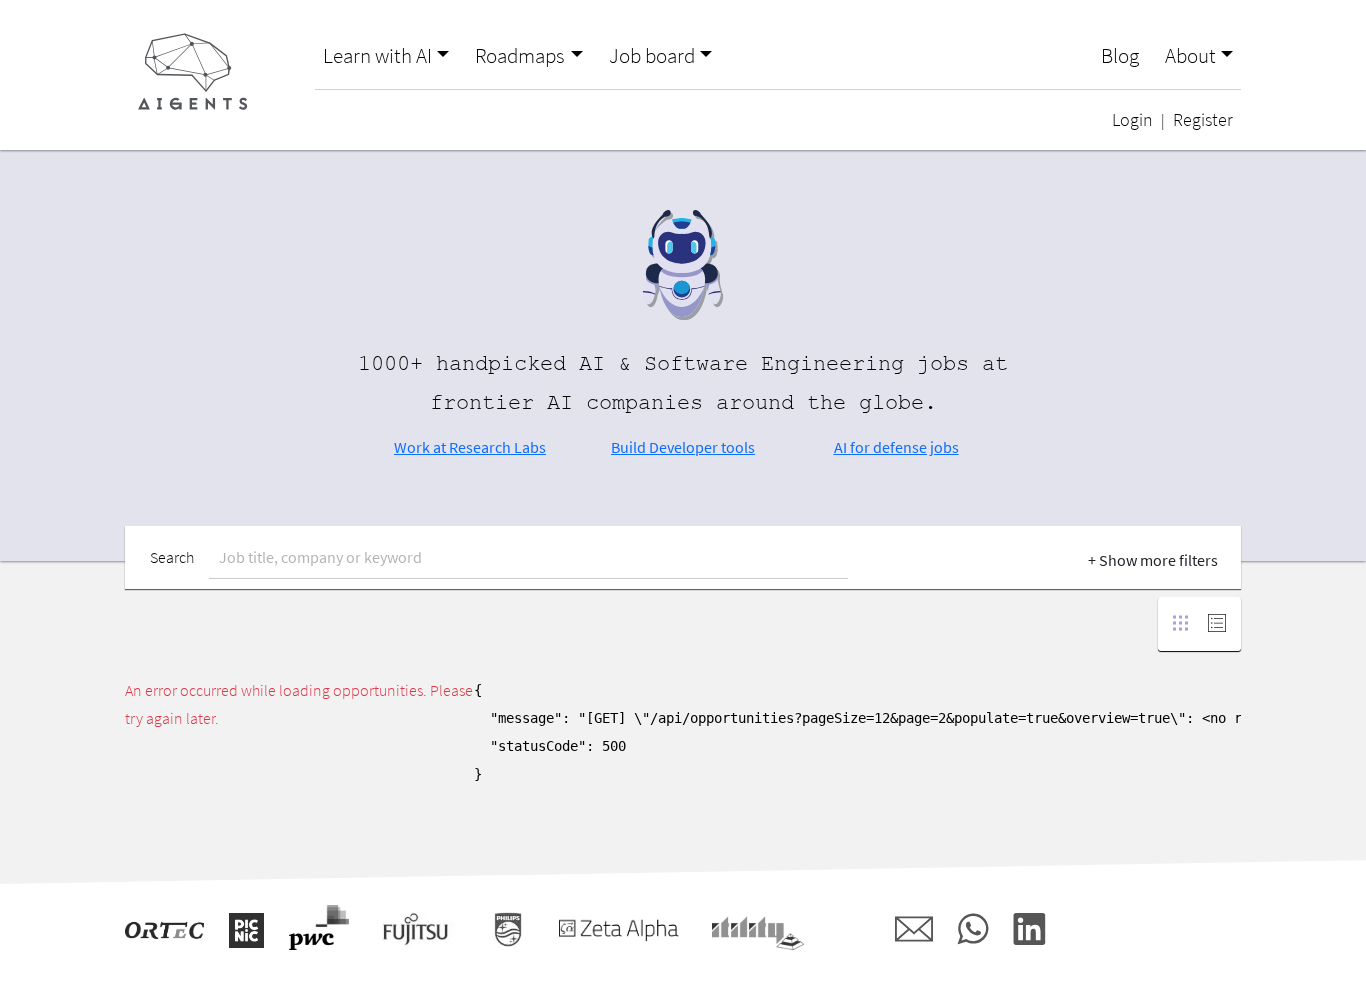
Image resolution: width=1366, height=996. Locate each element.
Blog (1120, 56)
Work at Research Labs (470, 447)
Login (1132, 120)
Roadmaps (520, 56)
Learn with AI (377, 56)
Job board (652, 56)
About (1190, 56)
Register (1203, 120)
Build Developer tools (683, 447)
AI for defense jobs (896, 447)
